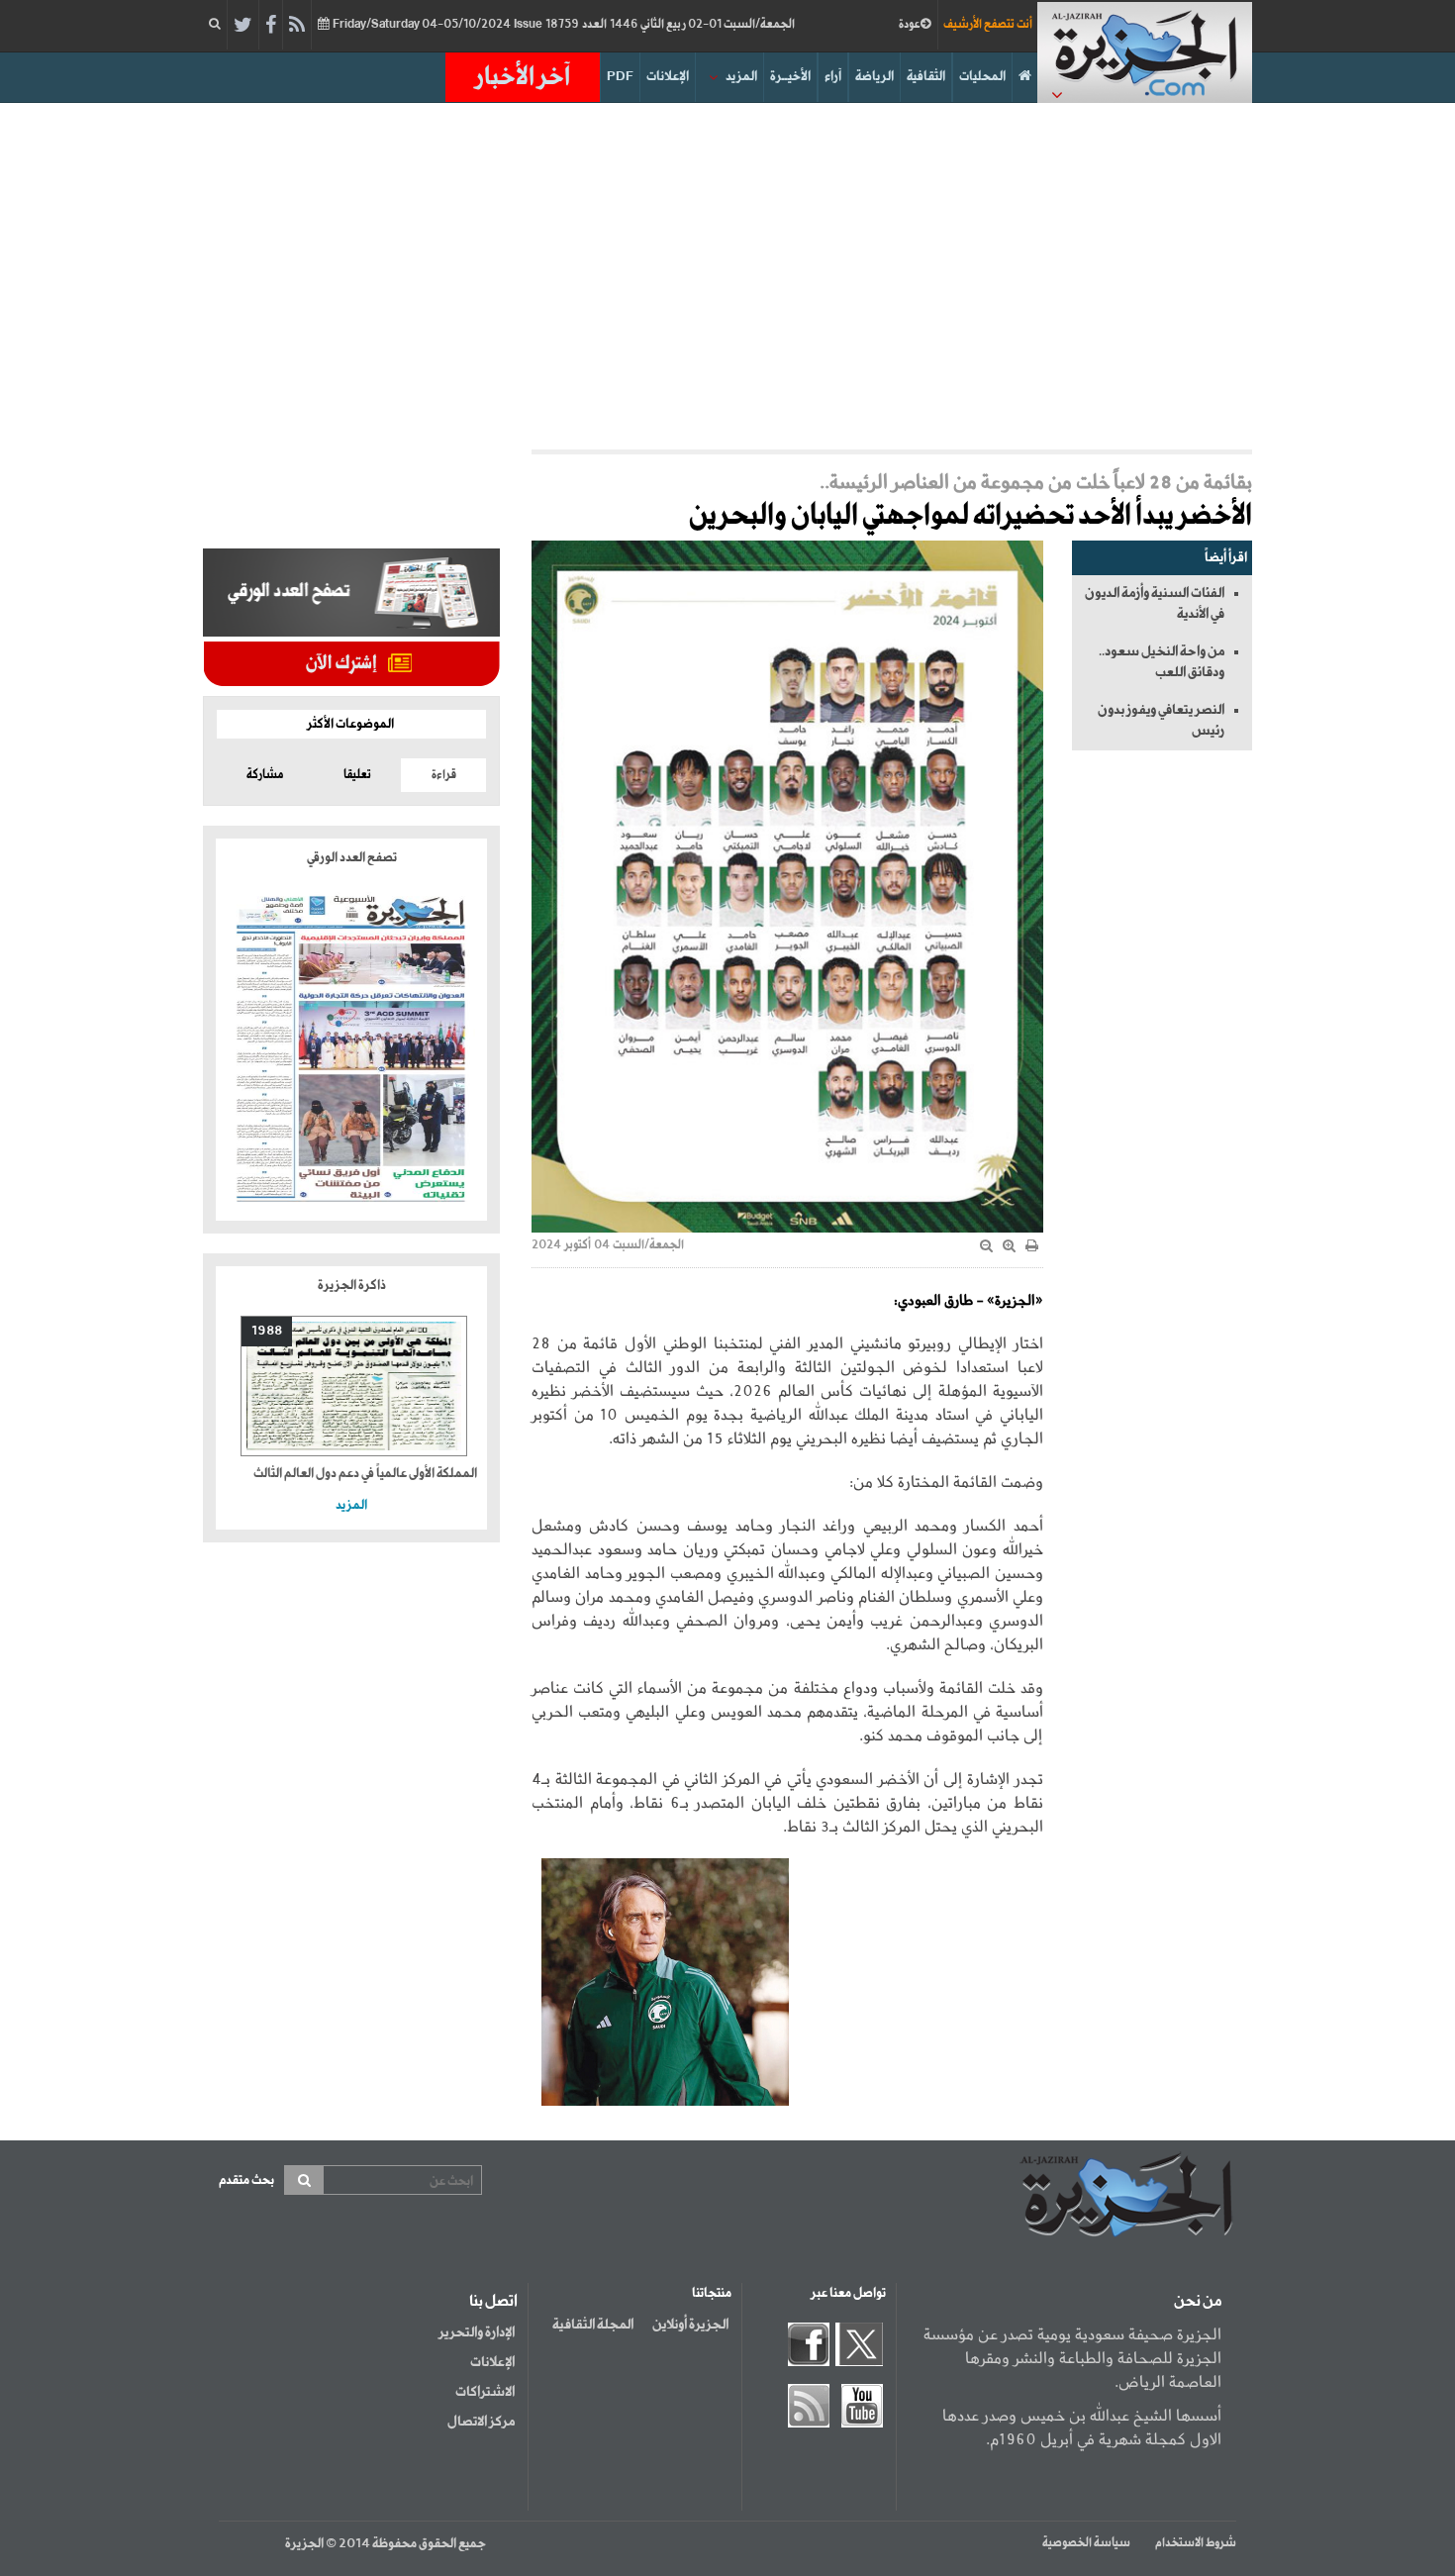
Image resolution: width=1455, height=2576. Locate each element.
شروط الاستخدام (1196, 2543)
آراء (833, 77)
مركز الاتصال (481, 2422)
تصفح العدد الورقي (352, 858)
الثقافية (926, 77)
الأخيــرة (790, 77)
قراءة (444, 775)
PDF (620, 77)
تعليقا (357, 775)
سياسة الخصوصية (1086, 2543)
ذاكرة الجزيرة (352, 1286)
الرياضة (874, 77)
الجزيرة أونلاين (690, 2325)
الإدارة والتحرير (477, 2332)
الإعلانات (668, 77)
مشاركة (265, 775)
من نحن (1198, 2302)
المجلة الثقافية (593, 2325)
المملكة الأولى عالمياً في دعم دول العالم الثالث (365, 1474)
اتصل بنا (493, 2302)
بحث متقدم (246, 2180)
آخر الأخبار (523, 77)
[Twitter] (243, 26)
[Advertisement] (727, 271)
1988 (267, 1331)
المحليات (982, 77)
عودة (910, 25)
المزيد (741, 77)
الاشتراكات (485, 2392)
